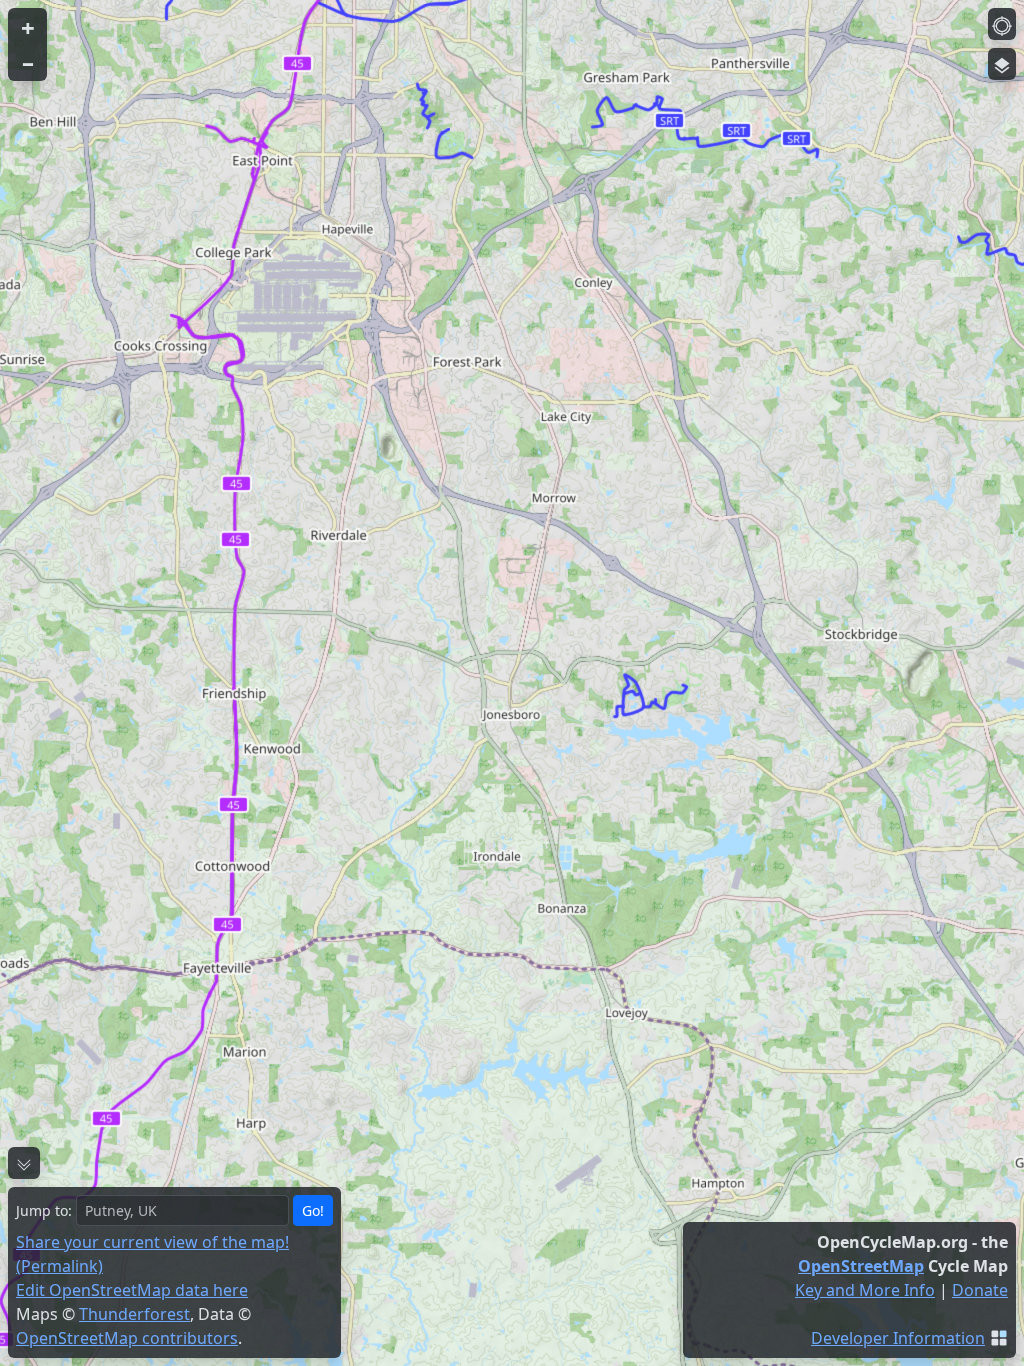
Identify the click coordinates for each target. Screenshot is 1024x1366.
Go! (313, 1210)
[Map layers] (1002, 64)
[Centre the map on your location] (1002, 24)
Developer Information (898, 1338)
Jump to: (44, 1210)
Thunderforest (134, 1314)
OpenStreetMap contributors (127, 1338)
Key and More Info (865, 1290)
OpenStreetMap (861, 1266)
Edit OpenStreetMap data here (132, 1290)
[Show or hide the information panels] (24, 1163)
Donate (980, 1290)
